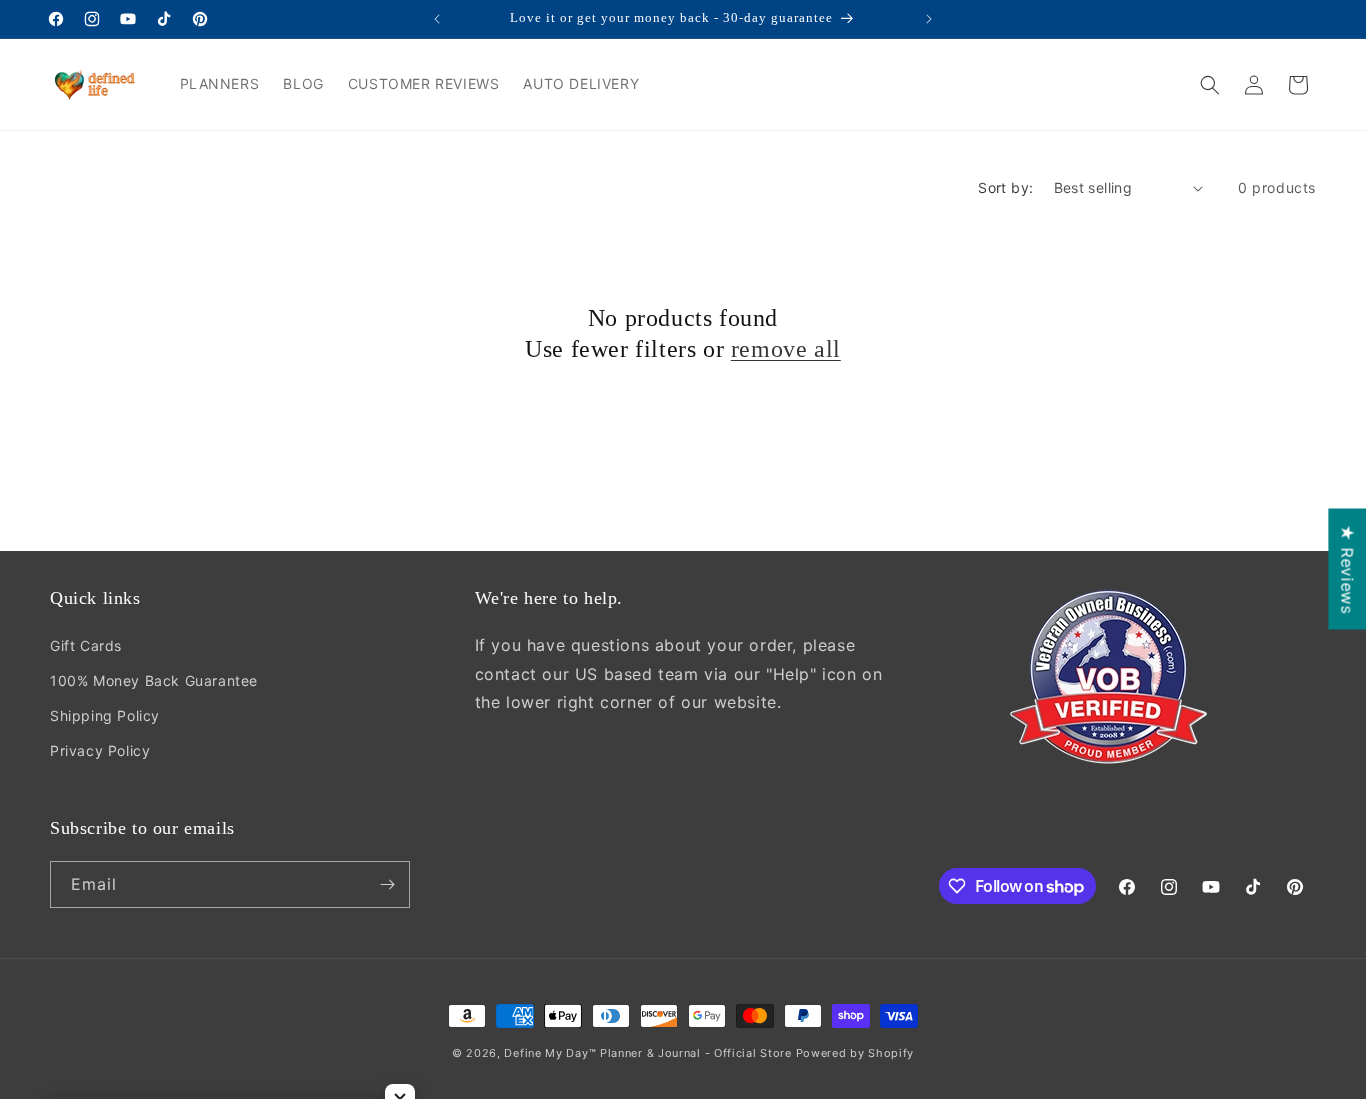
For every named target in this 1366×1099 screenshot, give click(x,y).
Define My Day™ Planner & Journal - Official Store (647, 1053)
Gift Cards (86, 645)
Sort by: (1005, 187)
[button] (1210, 85)
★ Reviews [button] (1347, 568)
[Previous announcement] (437, 19)
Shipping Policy (105, 715)
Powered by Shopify (855, 1053)
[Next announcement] (929, 19)
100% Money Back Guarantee (154, 680)
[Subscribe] (387, 884)
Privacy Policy (100, 750)
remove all (786, 349)
